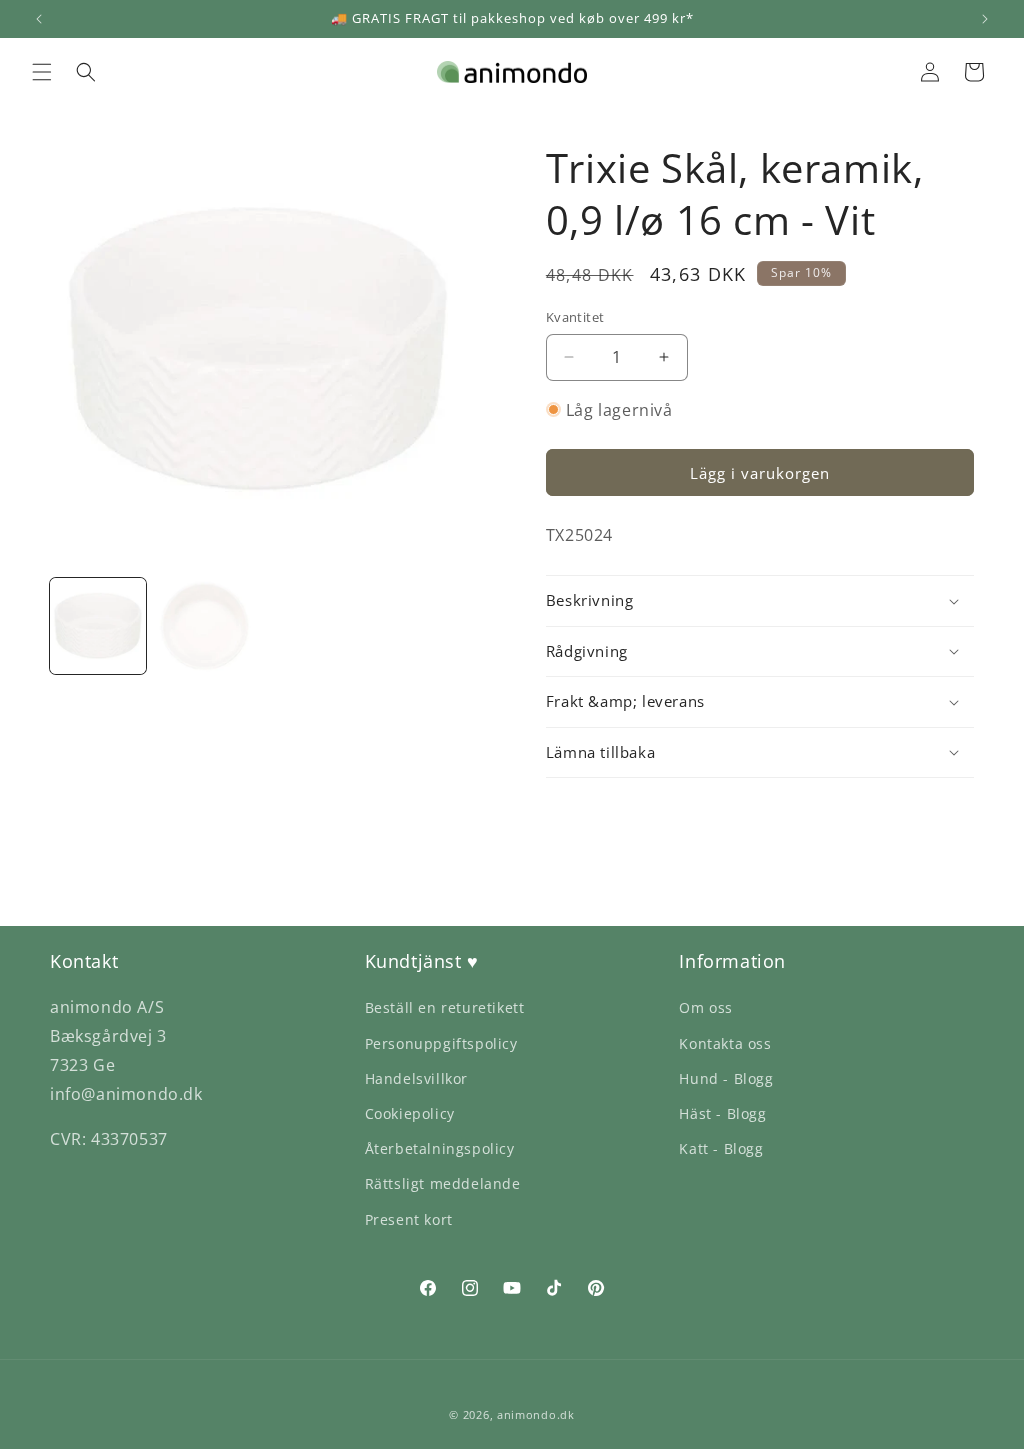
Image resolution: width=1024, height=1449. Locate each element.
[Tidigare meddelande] (39, 19)
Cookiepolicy (410, 1113)
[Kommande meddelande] (985, 19)
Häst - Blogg (722, 1113)
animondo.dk (536, 1414)
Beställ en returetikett (445, 1007)
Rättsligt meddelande (443, 1183)
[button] (42, 72)
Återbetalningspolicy (440, 1148)
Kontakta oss (725, 1043)
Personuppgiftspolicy (441, 1043)
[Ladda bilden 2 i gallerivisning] (204, 626)
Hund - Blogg (726, 1078)
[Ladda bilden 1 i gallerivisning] (98, 626)
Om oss (706, 1007)
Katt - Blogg (721, 1148)
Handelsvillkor (416, 1078)
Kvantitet (575, 317)
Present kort (409, 1219)
